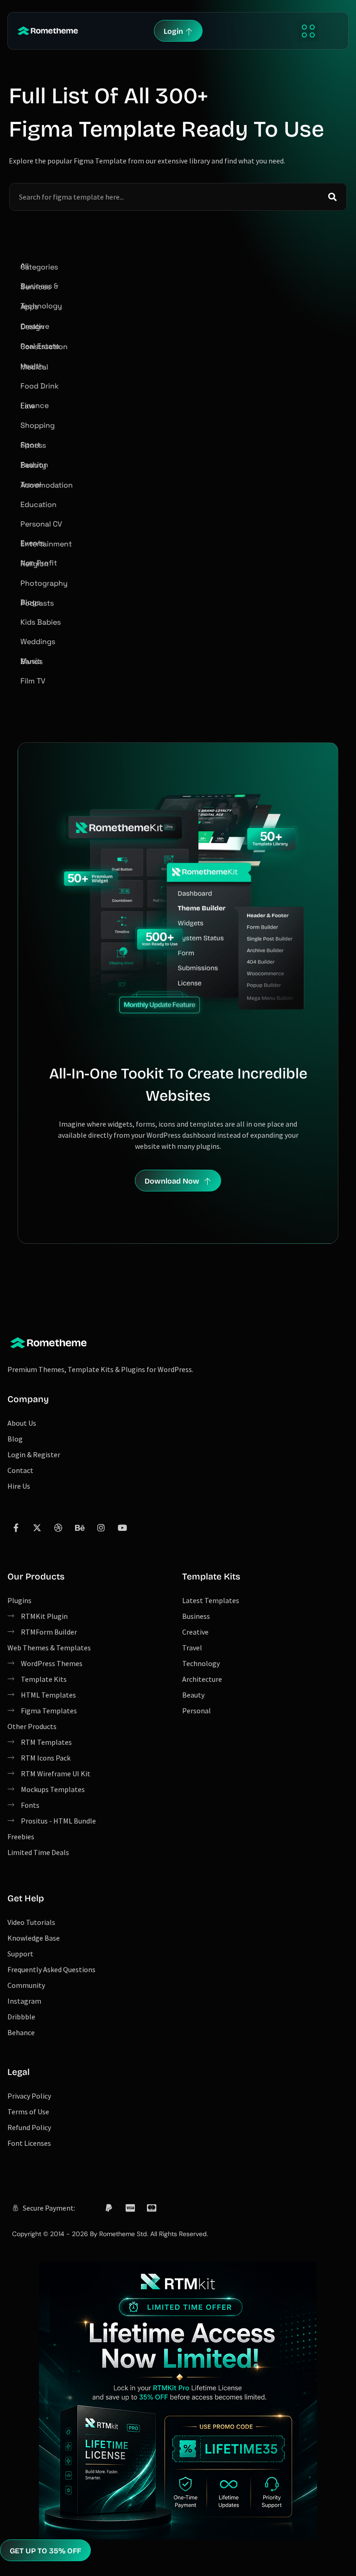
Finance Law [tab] (35, 406)
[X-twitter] (37, 1528)
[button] (308, 31)
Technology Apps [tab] (41, 306)
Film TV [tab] (33, 681)
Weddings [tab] (38, 642)
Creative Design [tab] (35, 327)
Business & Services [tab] (39, 286)
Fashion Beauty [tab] (34, 465)
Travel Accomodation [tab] (47, 485)
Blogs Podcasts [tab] (37, 603)
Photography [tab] (44, 583)
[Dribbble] (58, 1528)
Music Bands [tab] (32, 661)
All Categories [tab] (39, 266)
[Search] (332, 197)
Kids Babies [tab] (41, 622)
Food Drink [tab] (40, 386)
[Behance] (80, 1528)
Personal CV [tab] (41, 524)
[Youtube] (122, 1528)
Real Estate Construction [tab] (44, 347)
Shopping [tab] (38, 425)
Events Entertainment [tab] (46, 543)
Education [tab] (38, 505)
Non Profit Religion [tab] (39, 563)
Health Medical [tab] (34, 367)
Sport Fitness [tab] (33, 445)
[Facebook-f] (16, 1528)
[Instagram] (101, 1528)
